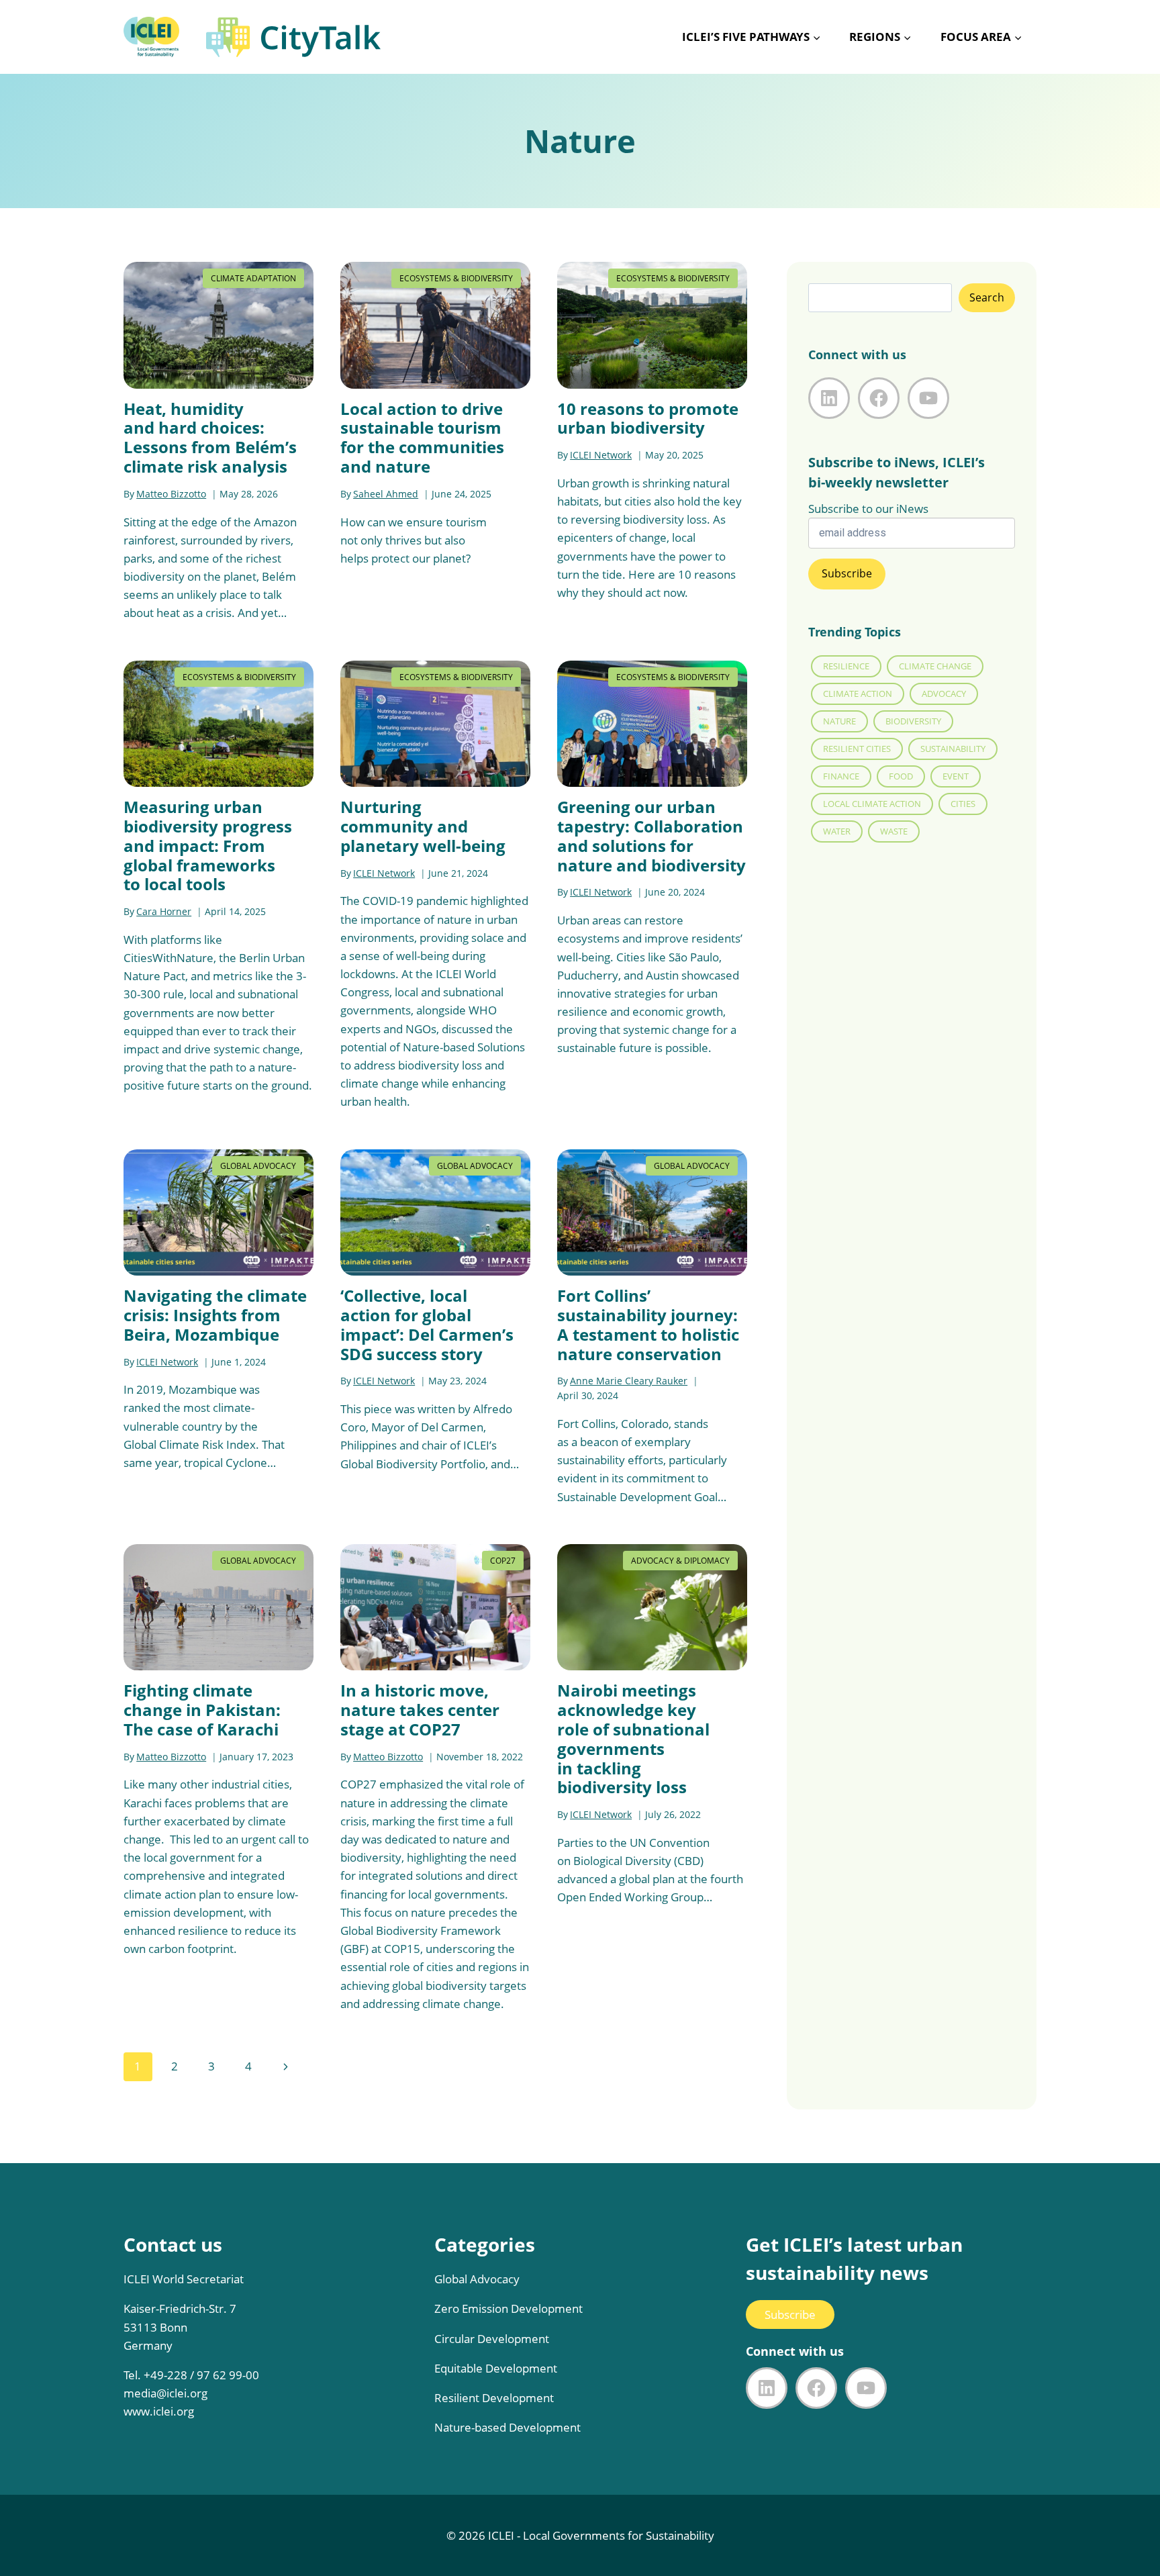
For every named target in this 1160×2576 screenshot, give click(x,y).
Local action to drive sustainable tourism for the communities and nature (422, 437)
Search (987, 297)
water (837, 831)
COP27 (503, 1561)
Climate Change (935, 666)
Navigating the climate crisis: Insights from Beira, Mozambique (215, 1315)
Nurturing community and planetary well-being (423, 826)
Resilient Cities (857, 749)
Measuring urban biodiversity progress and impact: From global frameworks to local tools (208, 845)
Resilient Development (494, 2398)
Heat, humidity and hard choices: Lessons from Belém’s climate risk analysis (210, 437)
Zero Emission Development (509, 2308)
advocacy (944, 694)
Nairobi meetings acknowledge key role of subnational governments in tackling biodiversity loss (633, 1738)
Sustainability (953, 749)
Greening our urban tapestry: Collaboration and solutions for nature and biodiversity (651, 836)
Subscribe (790, 2315)
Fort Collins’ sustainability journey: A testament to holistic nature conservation (648, 1324)
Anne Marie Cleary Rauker (629, 1381)
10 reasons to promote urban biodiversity (648, 418)
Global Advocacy (258, 1166)
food (901, 776)
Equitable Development (496, 2368)
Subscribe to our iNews (868, 509)
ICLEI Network (601, 455)
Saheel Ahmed (386, 494)
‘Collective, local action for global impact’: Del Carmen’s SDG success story (427, 1324)
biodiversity (913, 721)
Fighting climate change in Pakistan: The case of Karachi (202, 1710)
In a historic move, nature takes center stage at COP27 (420, 1710)
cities (963, 804)
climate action (858, 694)
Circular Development (492, 2339)
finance (841, 776)
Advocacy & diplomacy (680, 1561)
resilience (846, 666)
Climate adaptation (253, 278)
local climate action (872, 804)
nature (839, 721)
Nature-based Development (507, 2427)
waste (894, 831)
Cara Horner (164, 911)
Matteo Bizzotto (171, 494)
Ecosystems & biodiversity (456, 278)
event (956, 776)
